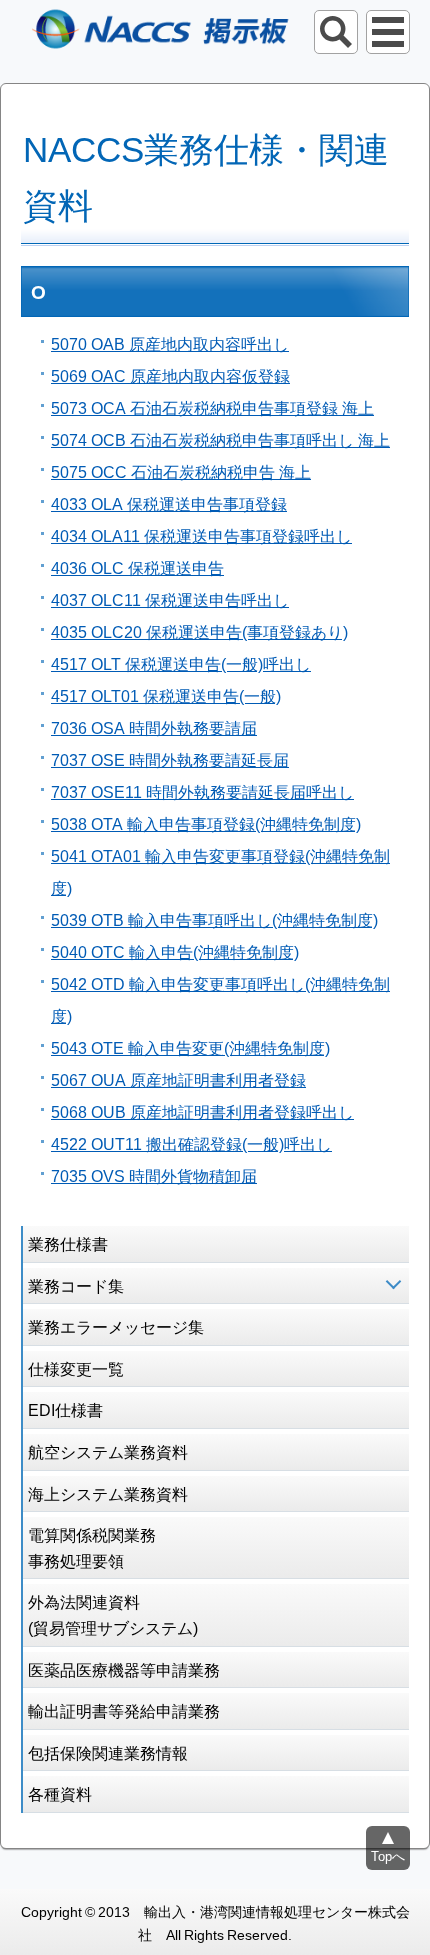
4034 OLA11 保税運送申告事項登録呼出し (201, 535)
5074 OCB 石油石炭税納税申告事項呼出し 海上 (220, 439)
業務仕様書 (68, 1243)
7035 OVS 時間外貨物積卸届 (154, 1175)
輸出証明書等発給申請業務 (124, 1710)
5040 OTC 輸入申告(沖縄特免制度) (175, 951)
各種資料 (60, 1793)
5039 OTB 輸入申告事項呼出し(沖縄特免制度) (214, 919)
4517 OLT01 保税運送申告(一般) (166, 695)
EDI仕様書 (65, 1409)
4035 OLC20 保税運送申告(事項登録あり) (199, 631)
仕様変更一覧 (76, 1368)
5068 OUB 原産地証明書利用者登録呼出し (202, 1111)
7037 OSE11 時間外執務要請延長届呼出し (202, 791)
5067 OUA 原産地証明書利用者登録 (178, 1079)
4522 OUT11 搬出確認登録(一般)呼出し (191, 1143)
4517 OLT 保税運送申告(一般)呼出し (181, 663)
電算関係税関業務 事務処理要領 (92, 1547)
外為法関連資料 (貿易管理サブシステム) (113, 1614)
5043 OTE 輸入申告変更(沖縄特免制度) (190, 1047)
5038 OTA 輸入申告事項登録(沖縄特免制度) (206, 823)
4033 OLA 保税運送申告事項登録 (169, 503)
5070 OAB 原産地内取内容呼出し (170, 343)
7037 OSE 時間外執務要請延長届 (170, 759)
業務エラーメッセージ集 (116, 1326)
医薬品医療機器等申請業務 (124, 1669)
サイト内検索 (336, 32)
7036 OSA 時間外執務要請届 (154, 727)
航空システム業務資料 (108, 1451)
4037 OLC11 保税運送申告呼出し (170, 599)
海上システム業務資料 (108, 1493)
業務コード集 (76, 1285)
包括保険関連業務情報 (108, 1752)
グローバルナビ (388, 32)
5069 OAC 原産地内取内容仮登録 (170, 375)
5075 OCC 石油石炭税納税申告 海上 (181, 471)
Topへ (388, 1855)
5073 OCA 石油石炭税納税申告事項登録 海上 (212, 407)
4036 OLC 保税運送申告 (137, 567)
